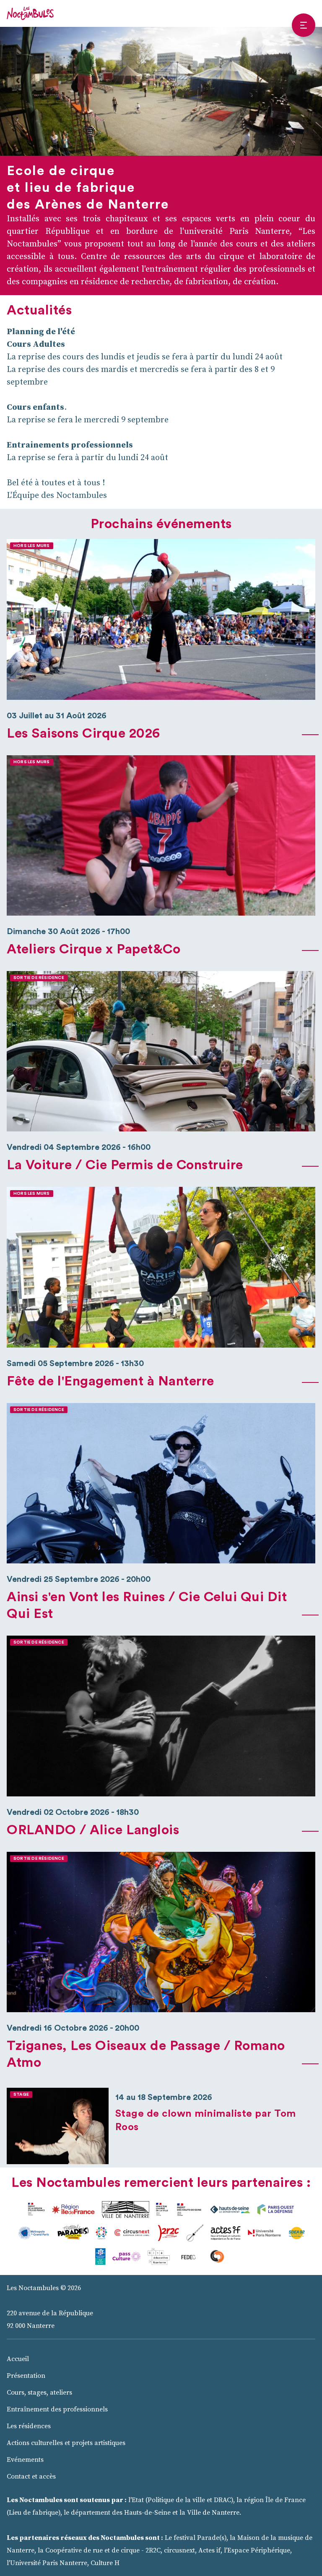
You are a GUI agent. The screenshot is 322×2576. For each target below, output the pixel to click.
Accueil (18, 2359)
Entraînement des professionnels (57, 2409)
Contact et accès (31, 2477)
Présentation (26, 2376)
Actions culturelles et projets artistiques (66, 2443)
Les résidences (29, 2426)
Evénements (25, 2460)
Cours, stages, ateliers (39, 2393)
